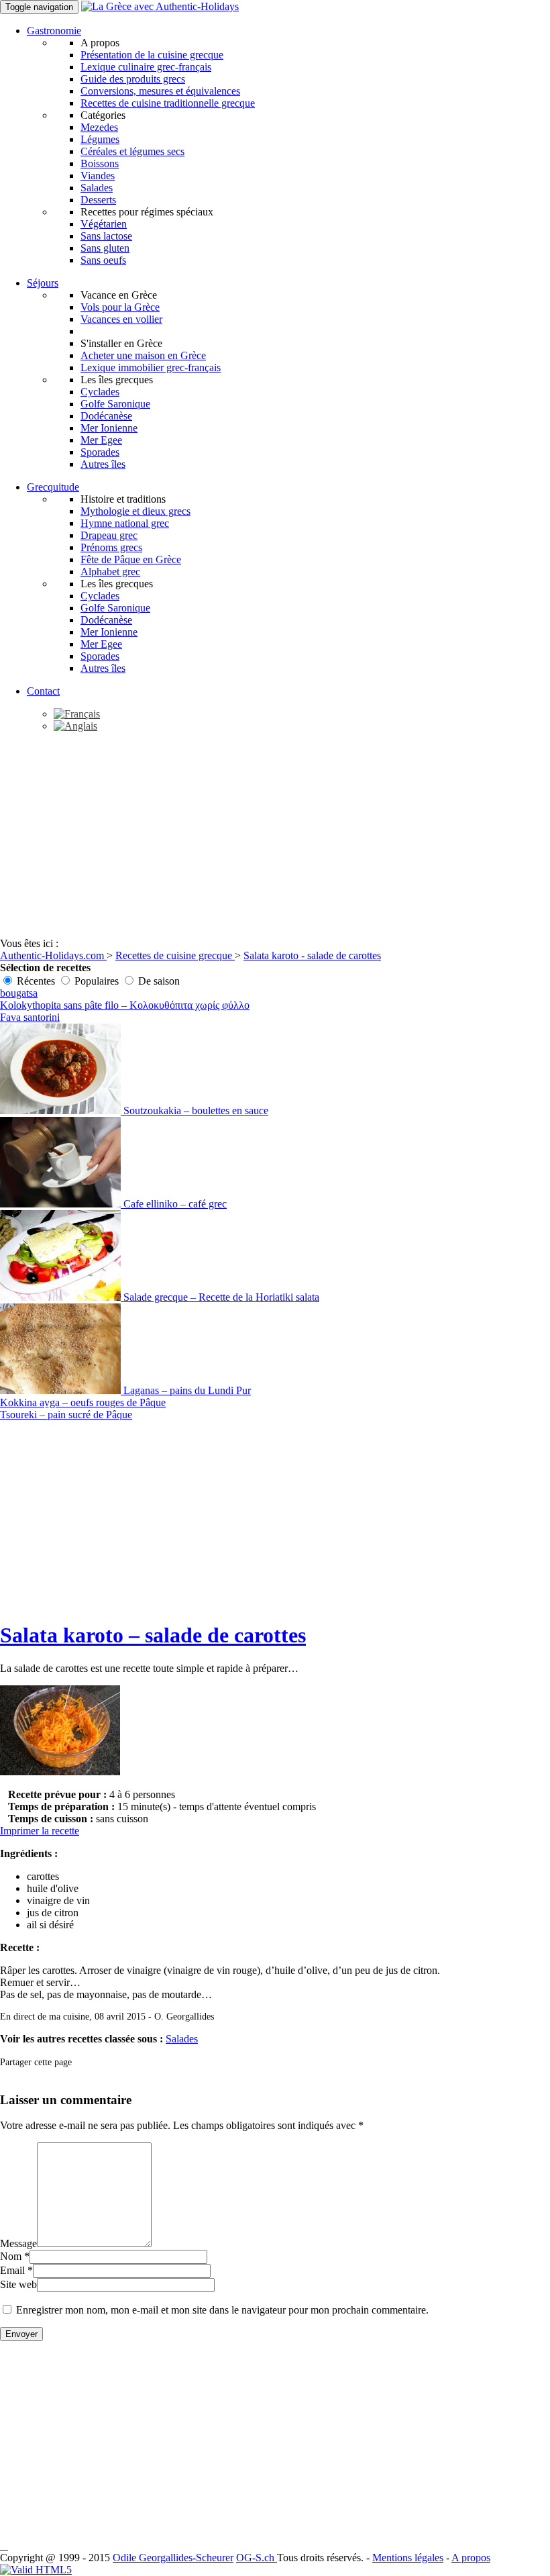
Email (12, 2270)
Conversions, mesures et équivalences (160, 91)
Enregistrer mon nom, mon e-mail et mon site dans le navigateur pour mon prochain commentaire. (222, 2310)
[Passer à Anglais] (75, 726)
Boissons (100, 163)
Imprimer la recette (40, 1831)
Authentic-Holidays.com (53, 955)
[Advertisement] (275, 837)
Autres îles (103, 464)
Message (18, 2243)
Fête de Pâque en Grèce (131, 559)
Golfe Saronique (115, 404)
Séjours (43, 283)
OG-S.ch (257, 2558)
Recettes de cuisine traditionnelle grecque (168, 103)
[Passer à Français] (77, 714)
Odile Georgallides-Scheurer (173, 2558)
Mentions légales (408, 2558)
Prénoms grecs (111, 547)
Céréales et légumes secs (132, 151)
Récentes (36, 981)
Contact (43, 691)
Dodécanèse (106, 416)
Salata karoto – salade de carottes (153, 1635)
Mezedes (99, 127)
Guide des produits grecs (133, 79)
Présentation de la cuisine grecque (152, 55)
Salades (97, 188)
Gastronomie (54, 31)
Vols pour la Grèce (120, 307)
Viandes (98, 176)
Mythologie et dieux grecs (135, 511)
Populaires (97, 981)
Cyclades (100, 392)
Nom (11, 2256)
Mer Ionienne (109, 428)
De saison (159, 981)
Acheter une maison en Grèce (143, 355)
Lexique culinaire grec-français (146, 67)
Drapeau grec (109, 535)
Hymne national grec (125, 523)
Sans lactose (106, 236)
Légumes (100, 139)
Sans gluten (105, 248)
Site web (18, 2284)
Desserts (98, 200)
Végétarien (104, 224)
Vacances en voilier (121, 319)
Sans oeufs (103, 260)
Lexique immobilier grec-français (151, 367)
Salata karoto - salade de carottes (312, 955)
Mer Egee (101, 440)
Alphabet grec (110, 572)
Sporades (100, 452)
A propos (471, 2558)
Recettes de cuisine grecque (175, 955)
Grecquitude (53, 487)
